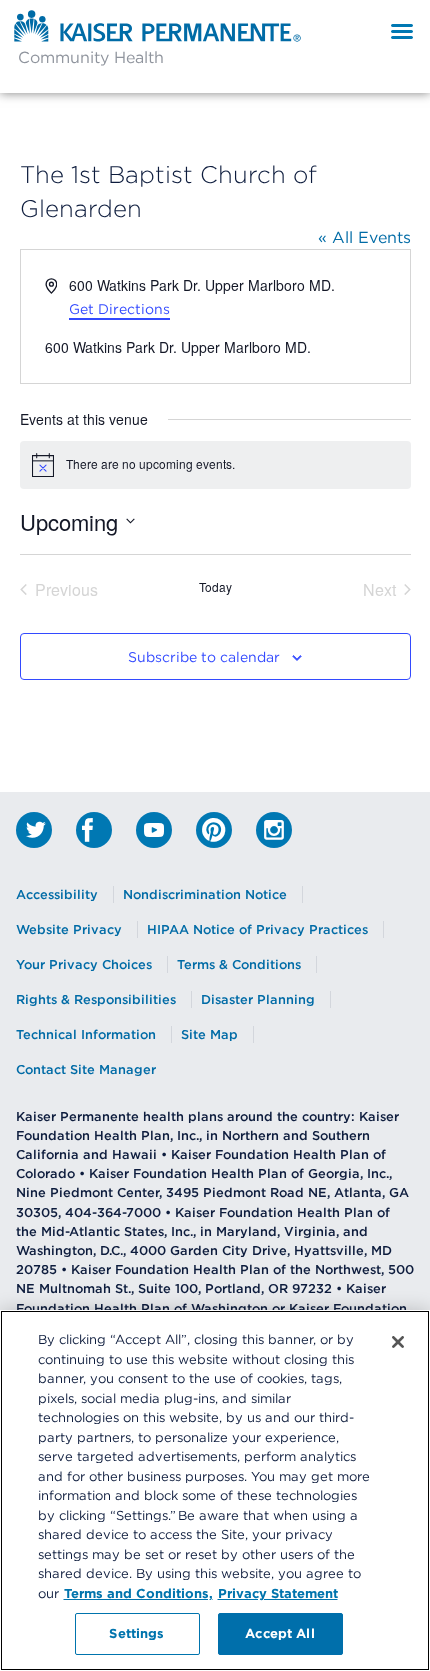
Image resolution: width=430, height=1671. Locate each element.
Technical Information (86, 1034)
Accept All (279, 1633)
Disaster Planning (258, 999)
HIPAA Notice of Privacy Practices (257, 929)
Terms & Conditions (239, 964)
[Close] (398, 1342)
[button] (402, 31)
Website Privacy (69, 929)
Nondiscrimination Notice (205, 894)
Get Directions (119, 309)
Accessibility (57, 894)
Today (215, 587)
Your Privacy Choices (84, 964)
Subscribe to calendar (204, 657)
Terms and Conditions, (138, 1593)
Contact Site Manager (86, 1069)
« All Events (364, 237)
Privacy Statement (278, 1593)
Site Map (209, 1034)
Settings (136, 1633)
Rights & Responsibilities (96, 999)
